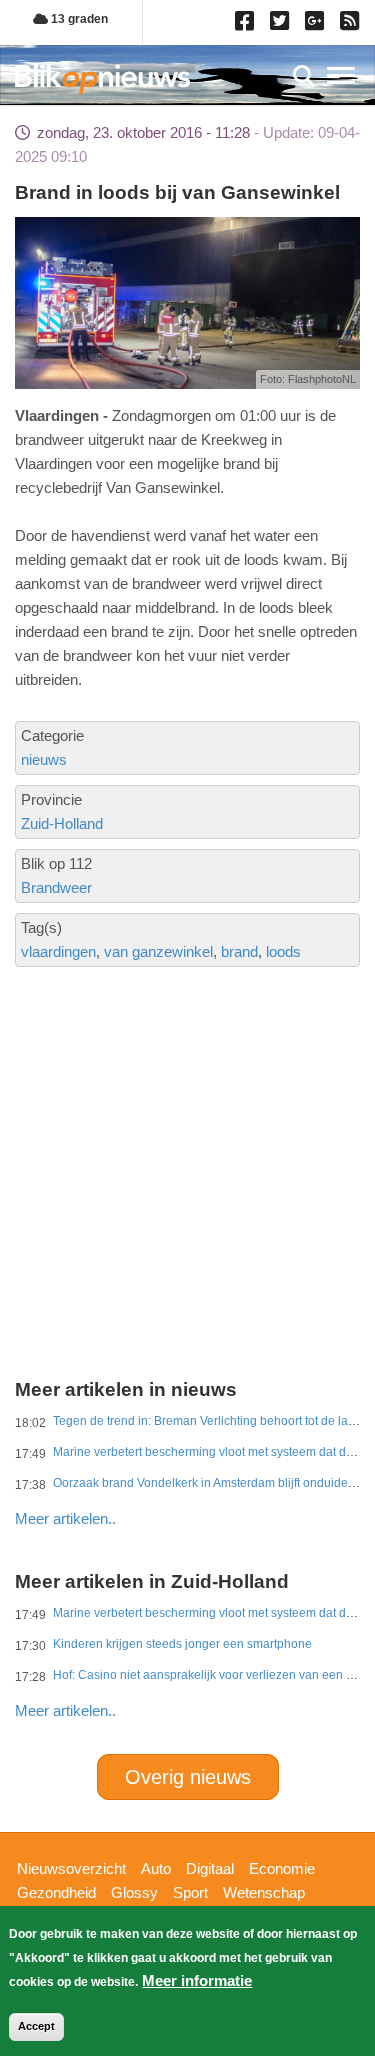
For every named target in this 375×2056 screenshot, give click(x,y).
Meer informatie (197, 1980)
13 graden (78, 19)
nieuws (44, 759)
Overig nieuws (188, 1777)
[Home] (102, 78)
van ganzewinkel (158, 951)
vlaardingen (58, 951)
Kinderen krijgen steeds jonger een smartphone (182, 1644)
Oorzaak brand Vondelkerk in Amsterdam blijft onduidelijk (208, 1483)
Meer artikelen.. (65, 1518)
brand (239, 951)
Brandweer (56, 887)
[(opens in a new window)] (247, 25)
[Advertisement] (187, 1101)
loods (283, 951)
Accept (36, 2026)
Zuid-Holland (62, 823)
